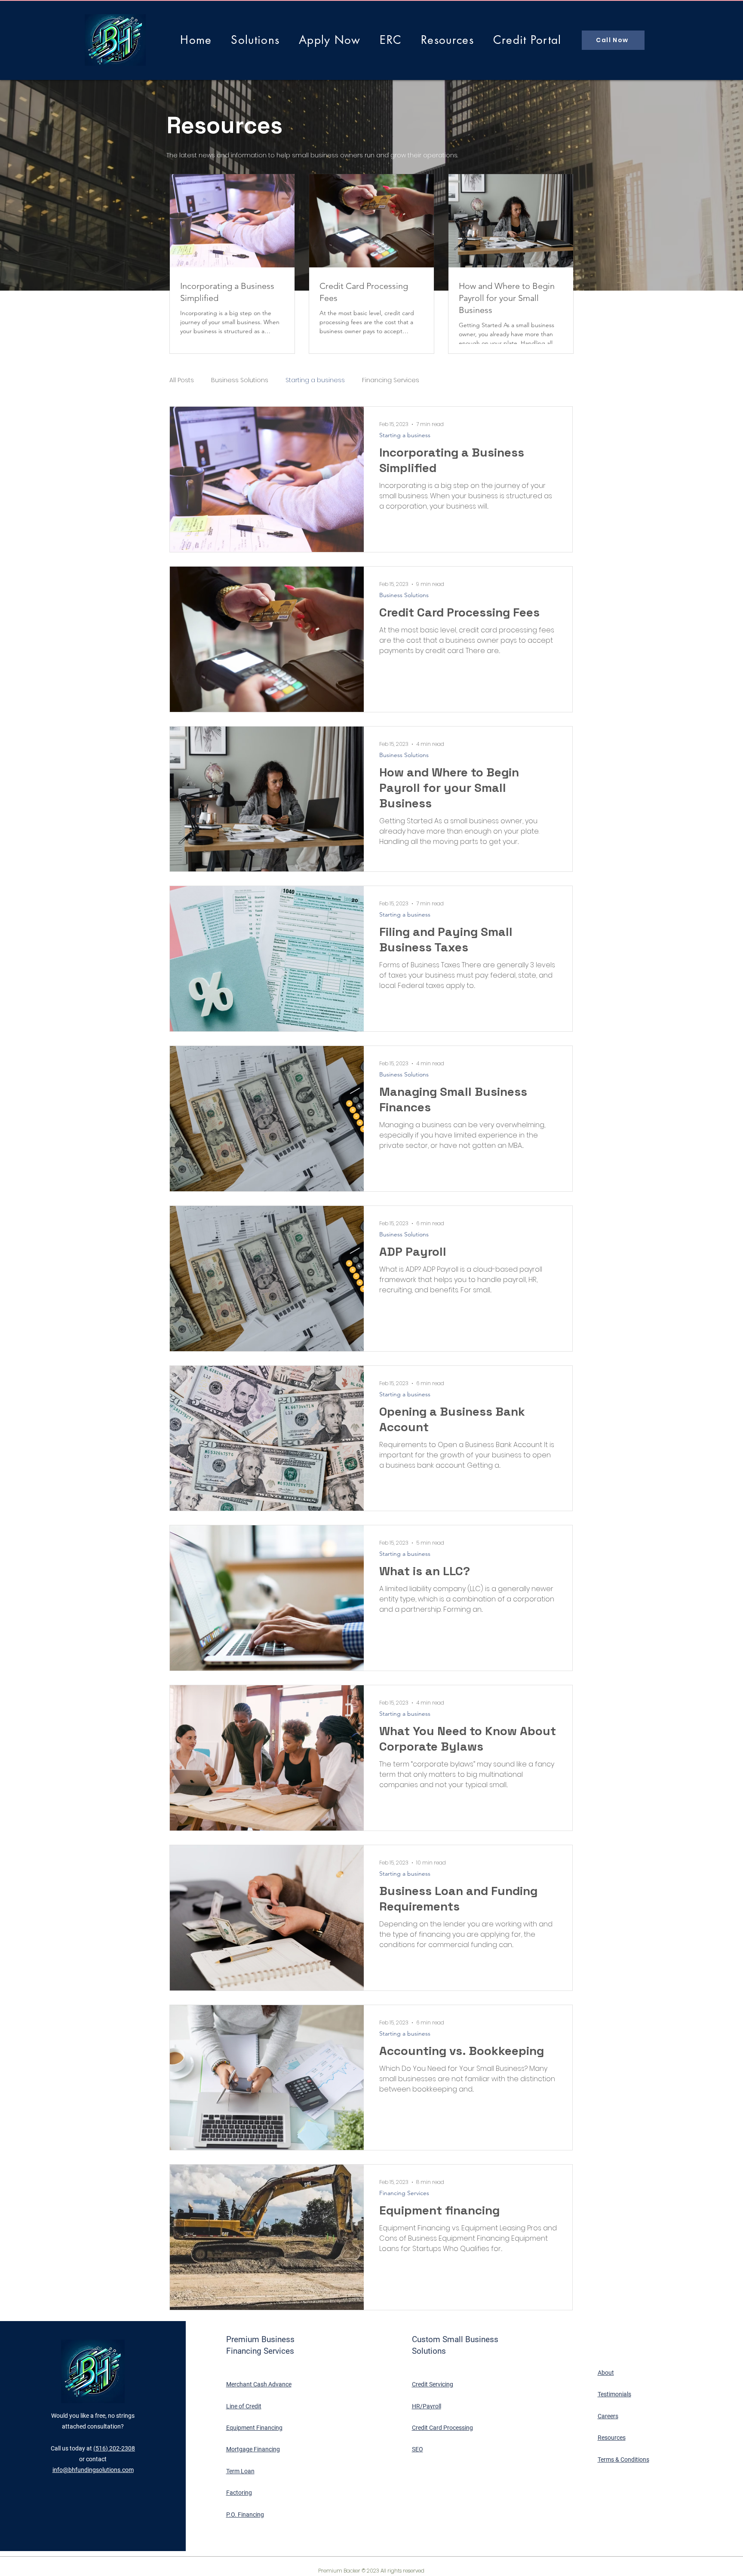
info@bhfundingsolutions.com (93, 2470)
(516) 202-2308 (114, 2448)
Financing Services (391, 380)
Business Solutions (240, 380)
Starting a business (315, 380)
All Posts (182, 380)
